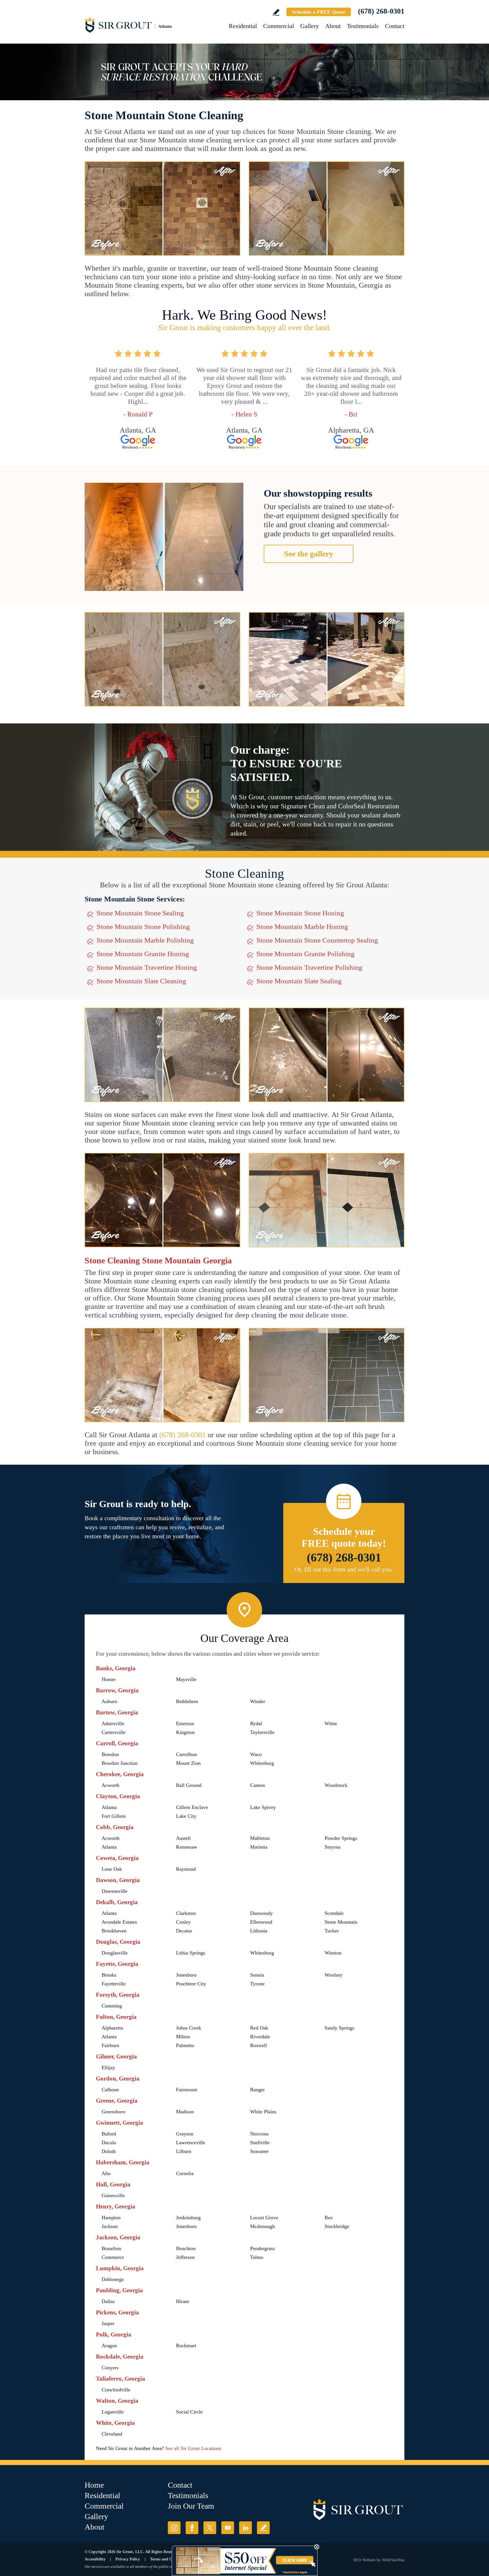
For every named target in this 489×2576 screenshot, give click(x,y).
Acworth (111, 1785)
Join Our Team (191, 2506)
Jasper (108, 2323)
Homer (109, 1679)
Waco (256, 1754)
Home (94, 2485)
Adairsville (113, 1723)
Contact (395, 26)
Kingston (185, 1732)
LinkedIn (245, 2528)
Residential (243, 26)
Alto (106, 2173)
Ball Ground (189, 1785)
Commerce (113, 2257)
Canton (258, 1785)
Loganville (113, 2412)
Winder (258, 1701)
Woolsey (333, 1975)
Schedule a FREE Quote (319, 12)
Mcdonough (262, 2226)
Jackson (110, 2226)
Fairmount (187, 2090)
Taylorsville (262, 1732)
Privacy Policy (128, 2559)
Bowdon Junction (120, 1763)
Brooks (109, 1975)
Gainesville (113, 2195)
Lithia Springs (191, 1953)
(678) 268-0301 (381, 11)
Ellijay (108, 2067)
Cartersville (113, 1732)
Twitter (210, 2528)
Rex (329, 2218)
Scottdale (334, 1913)
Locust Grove (264, 2218)
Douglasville (115, 1953)
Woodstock (336, 1785)
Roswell (259, 2045)
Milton (183, 2037)
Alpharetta (112, 2028)
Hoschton (186, 2248)
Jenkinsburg (188, 2218)
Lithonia (259, 1931)
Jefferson (185, 2257)
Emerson (185, 1723)
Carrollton (186, 1754)
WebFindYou (393, 2560)
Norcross (259, 2134)
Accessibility (95, 2559)
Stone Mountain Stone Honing (300, 913)
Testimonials (363, 26)
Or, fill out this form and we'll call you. (344, 1569)
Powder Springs (341, 1838)
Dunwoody (261, 1913)
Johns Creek (189, 2028)
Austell (183, 1838)
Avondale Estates (119, 1922)
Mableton (260, 1838)
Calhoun (110, 2090)
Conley (183, 1922)
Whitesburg (262, 1763)
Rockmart (186, 2346)
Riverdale (260, 2037)
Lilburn (184, 2151)
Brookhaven (114, 1931)
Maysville (186, 1679)
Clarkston (186, 1913)
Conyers (110, 2368)
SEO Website (364, 2560)
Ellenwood (261, 1922)
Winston (333, 1953)
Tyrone (257, 1984)
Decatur (184, 1931)
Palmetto (185, 2045)
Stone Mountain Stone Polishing (143, 927)
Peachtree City (191, 1984)
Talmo (257, 2257)
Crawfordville (116, 2390)
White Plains (263, 2112)
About (333, 26)
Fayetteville (114, 1984)
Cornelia (185, 2173)
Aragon (109, 2346)
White (331, 1723)
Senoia (257, 1975)
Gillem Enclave (192, 1807)
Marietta (259, 1847)
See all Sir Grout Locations (193, 2448)
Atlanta (109, 1807)
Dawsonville (114, 1891)
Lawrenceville (191, 2143)
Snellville (260, 2143)
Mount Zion (188, 1763)
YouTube (228, 2528)
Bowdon (110, 1754)
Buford (109, 2134)
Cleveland (112, 2434)
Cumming (112, 2006)
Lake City (186, 1816)
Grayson (185, 2134)
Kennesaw (187, 1847)
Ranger (258, 2090)
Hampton (111, 2218)
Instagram (174, 2528)
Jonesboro (186, 1975)
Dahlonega (113, 2279)
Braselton (111, 2248)
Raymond (186, 1869)
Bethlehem (187, 1701)
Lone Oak (112, 1869)
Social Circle (189, 2412)
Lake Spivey (263, 1807)
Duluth (109, 2151)
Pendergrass (262, 2248)
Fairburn (110, 2045)
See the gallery (309, 554)
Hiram (183, 2301)
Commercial (279, 26)
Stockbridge (337, 2226)
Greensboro (113, 2112)
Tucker (332, 1931)
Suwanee (259, 2151)
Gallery (310, 26)
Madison (185, 2112)
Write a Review (276, 12)
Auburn (109, 1701)
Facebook (192, 2528)
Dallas (108, 2301)
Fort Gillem (114, 1816)
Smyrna (333, 1847)
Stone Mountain (341, 1922)
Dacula (109, 2143)
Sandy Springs (339, 2028)
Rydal (256, 1723)
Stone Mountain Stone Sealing (140, 913)
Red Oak (259, 2028)
